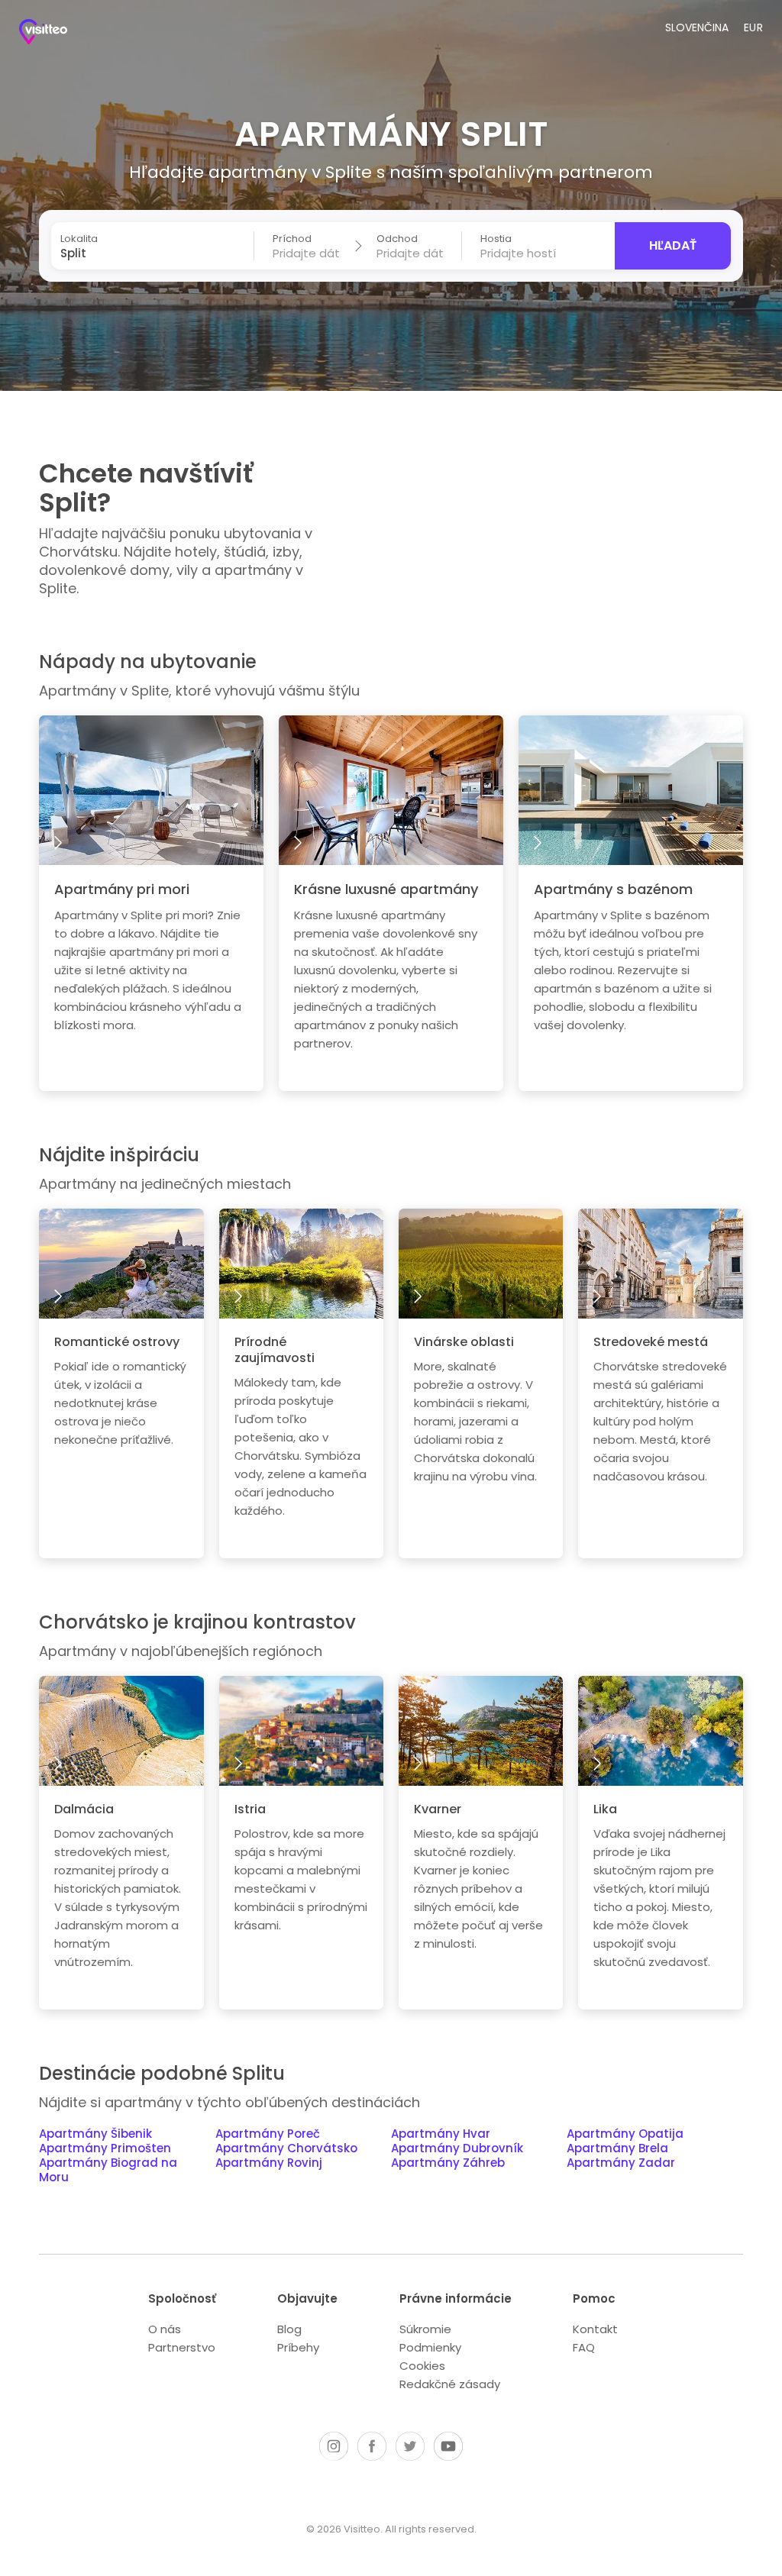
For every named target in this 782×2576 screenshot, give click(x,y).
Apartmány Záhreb (448, 2163)
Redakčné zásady (450, 2384)
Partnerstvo (182, 2347)
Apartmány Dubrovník (457, 2149)
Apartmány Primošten (105, 2149)
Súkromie (425, 2329)
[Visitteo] (57, 34)
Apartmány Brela (617, 2149)
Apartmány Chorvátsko (286, 2149)
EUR (754, 27)
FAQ (584, 2347)
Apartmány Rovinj (269, 2163)
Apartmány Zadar (621, 2163)
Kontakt (595, 2329)
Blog (289, 2329)
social (334, 2446)
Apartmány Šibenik (95, 2134)
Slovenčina (697, 27)
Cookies (422, 2366)
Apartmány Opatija (625, 2134)
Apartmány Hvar (441, 2134)
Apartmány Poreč (268, 2134)
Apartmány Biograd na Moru (108, 2171)
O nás (165, 2329)
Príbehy (298, 2347)
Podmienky (430, 2347)
